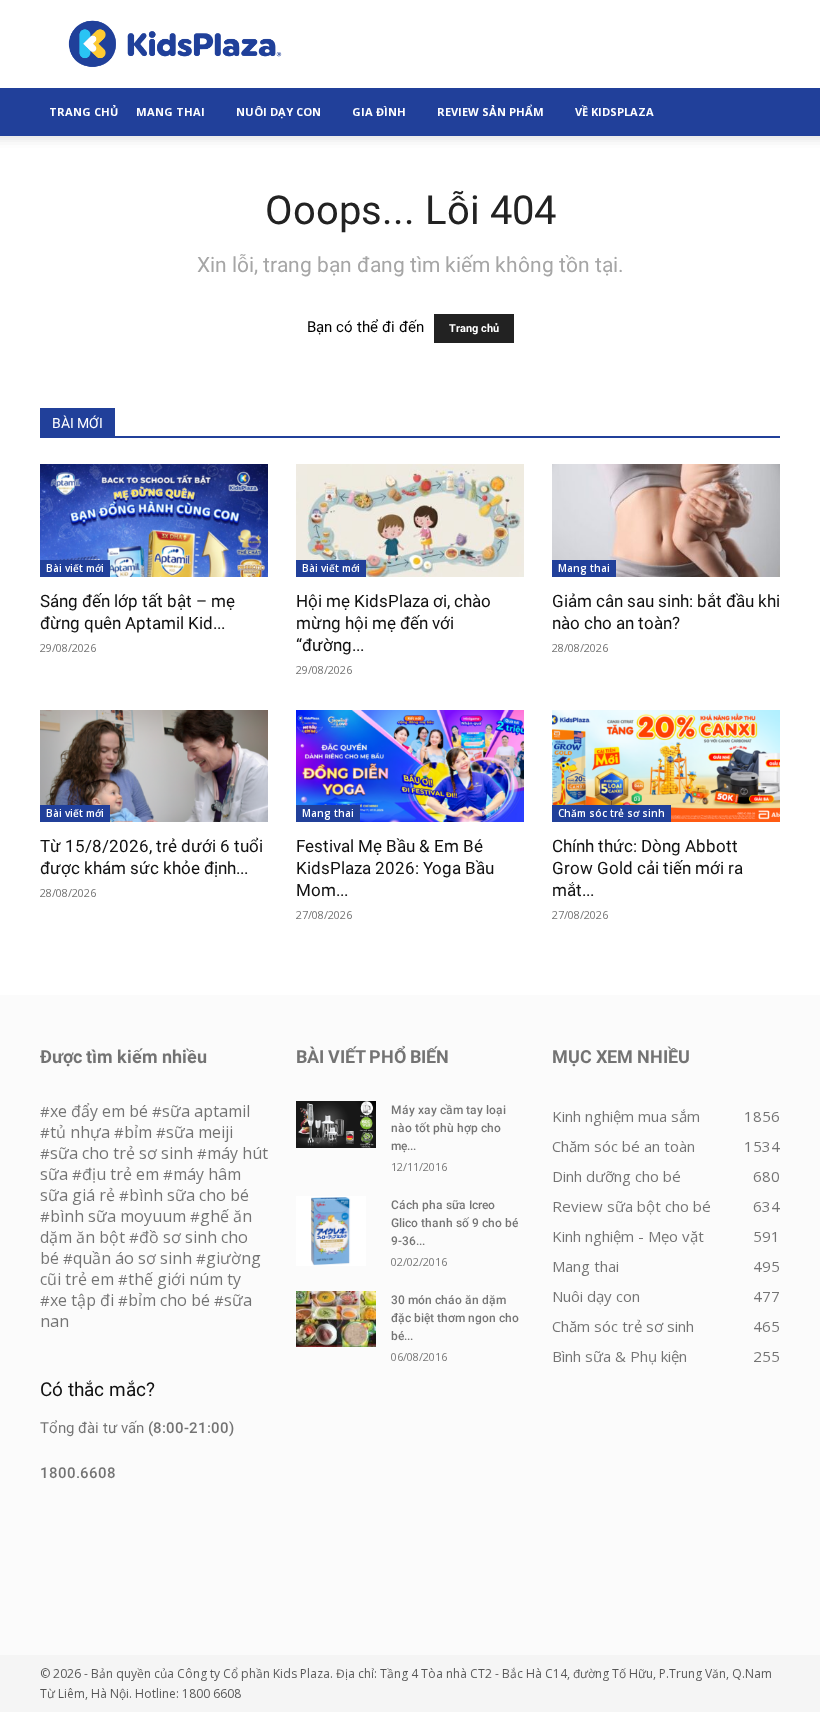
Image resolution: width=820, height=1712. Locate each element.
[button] (756, 112)
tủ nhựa (80, 1132)
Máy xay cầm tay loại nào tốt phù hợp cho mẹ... (448, 1128)
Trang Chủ (83, 111)
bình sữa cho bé (189, 1195)
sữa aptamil (206, 1111)
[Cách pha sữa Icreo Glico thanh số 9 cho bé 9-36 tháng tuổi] (336, 1231)
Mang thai (170, 111)
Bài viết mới (75, 568)
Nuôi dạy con (278, 111)
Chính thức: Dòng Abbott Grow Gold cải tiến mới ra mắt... (647, 868)
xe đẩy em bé (101, 1111)
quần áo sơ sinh (132, 1258)
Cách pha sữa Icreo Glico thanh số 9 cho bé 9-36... (454, 1223)
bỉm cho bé (169, 1300)
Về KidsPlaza (614, 111)
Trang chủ (474, 328)
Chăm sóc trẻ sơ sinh (611, 813)
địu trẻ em (120, 1174)
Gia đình (379, 111)
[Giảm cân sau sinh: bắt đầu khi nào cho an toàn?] (666, 520)
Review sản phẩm (490, 111)
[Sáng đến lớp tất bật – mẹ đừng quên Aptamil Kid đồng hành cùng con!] (154, 520)
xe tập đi (82, 1300)
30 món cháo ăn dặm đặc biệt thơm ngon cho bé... (455, 1318)
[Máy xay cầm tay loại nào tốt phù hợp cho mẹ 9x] (336, 1124)
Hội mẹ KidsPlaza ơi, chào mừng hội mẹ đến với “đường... (393, 623)
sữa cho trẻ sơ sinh (121, 1153)
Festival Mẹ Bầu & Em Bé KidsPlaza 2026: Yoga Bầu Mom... (395, 868)
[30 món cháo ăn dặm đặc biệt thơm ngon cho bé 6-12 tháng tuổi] (336, 1319)
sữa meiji (199, 1132)
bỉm (138, 1132)
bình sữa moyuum (118, 1216)
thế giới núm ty (184, 1279)
